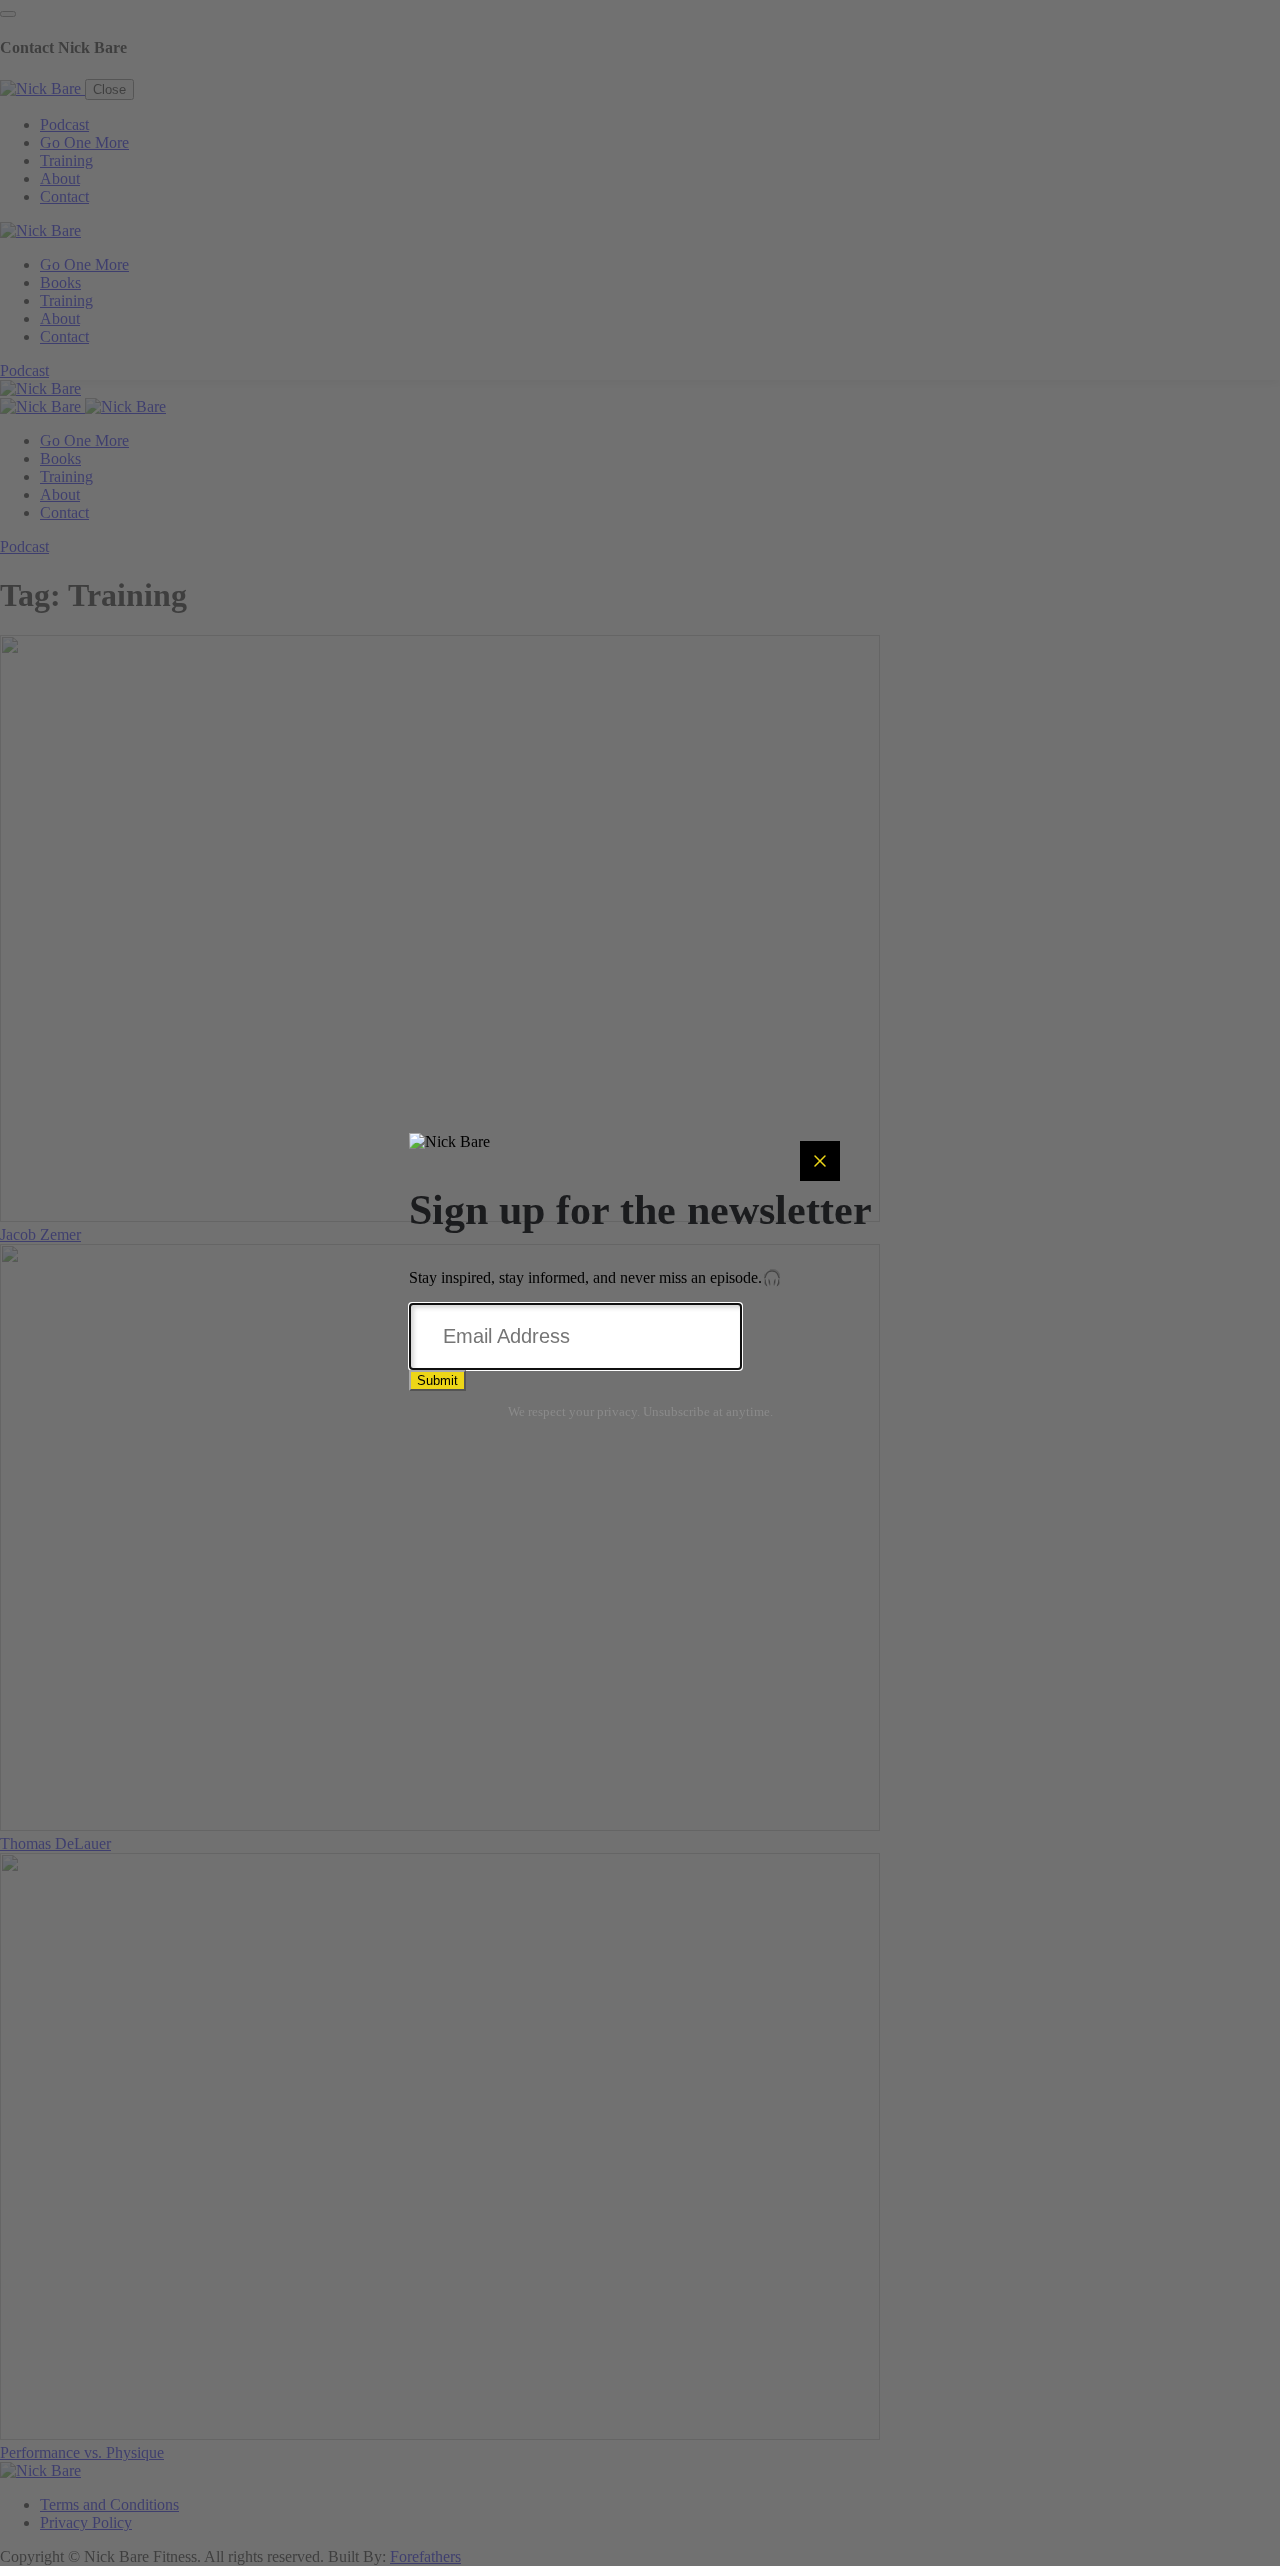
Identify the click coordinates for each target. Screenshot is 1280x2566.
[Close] (820, 1161)
